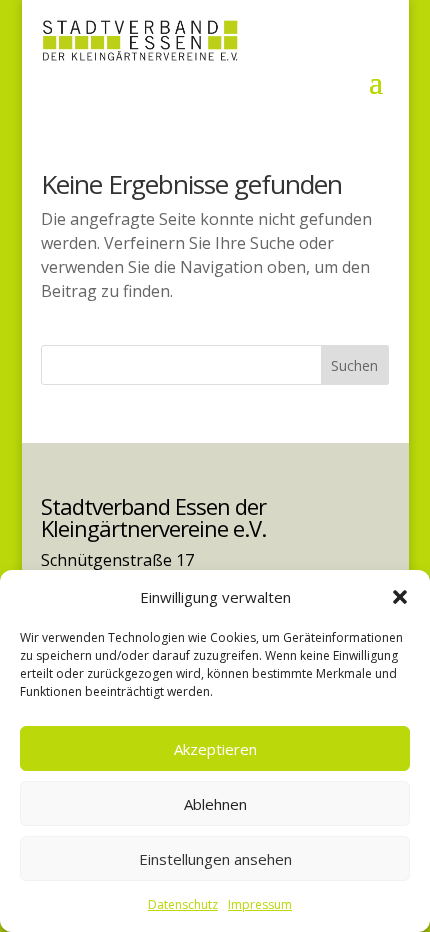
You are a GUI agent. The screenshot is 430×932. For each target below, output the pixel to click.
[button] (400, 597)
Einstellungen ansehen (215, 859)
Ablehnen (215, 804)
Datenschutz (183, 904)
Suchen (354, 365)
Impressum (260, 904)
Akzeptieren (215, 749)
